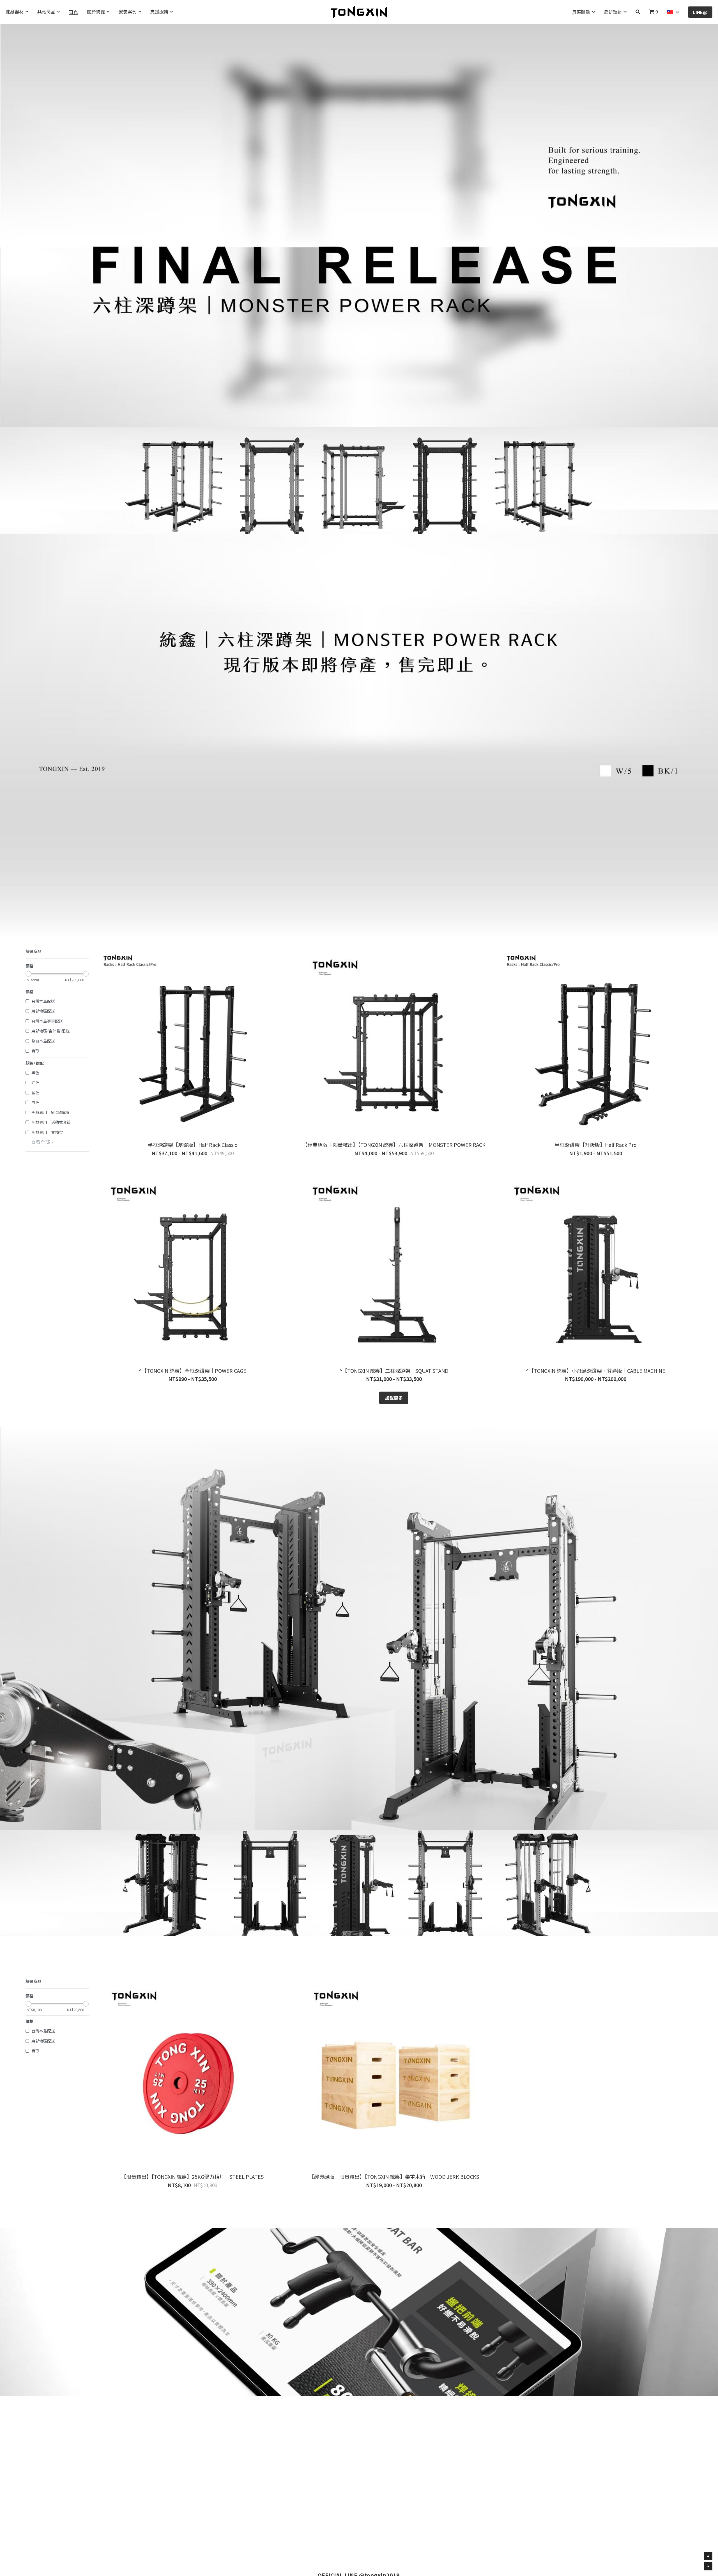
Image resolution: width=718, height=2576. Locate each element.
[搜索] (638, 12)
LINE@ (700, 12)
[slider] (28, 974)
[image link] (359, 11)
